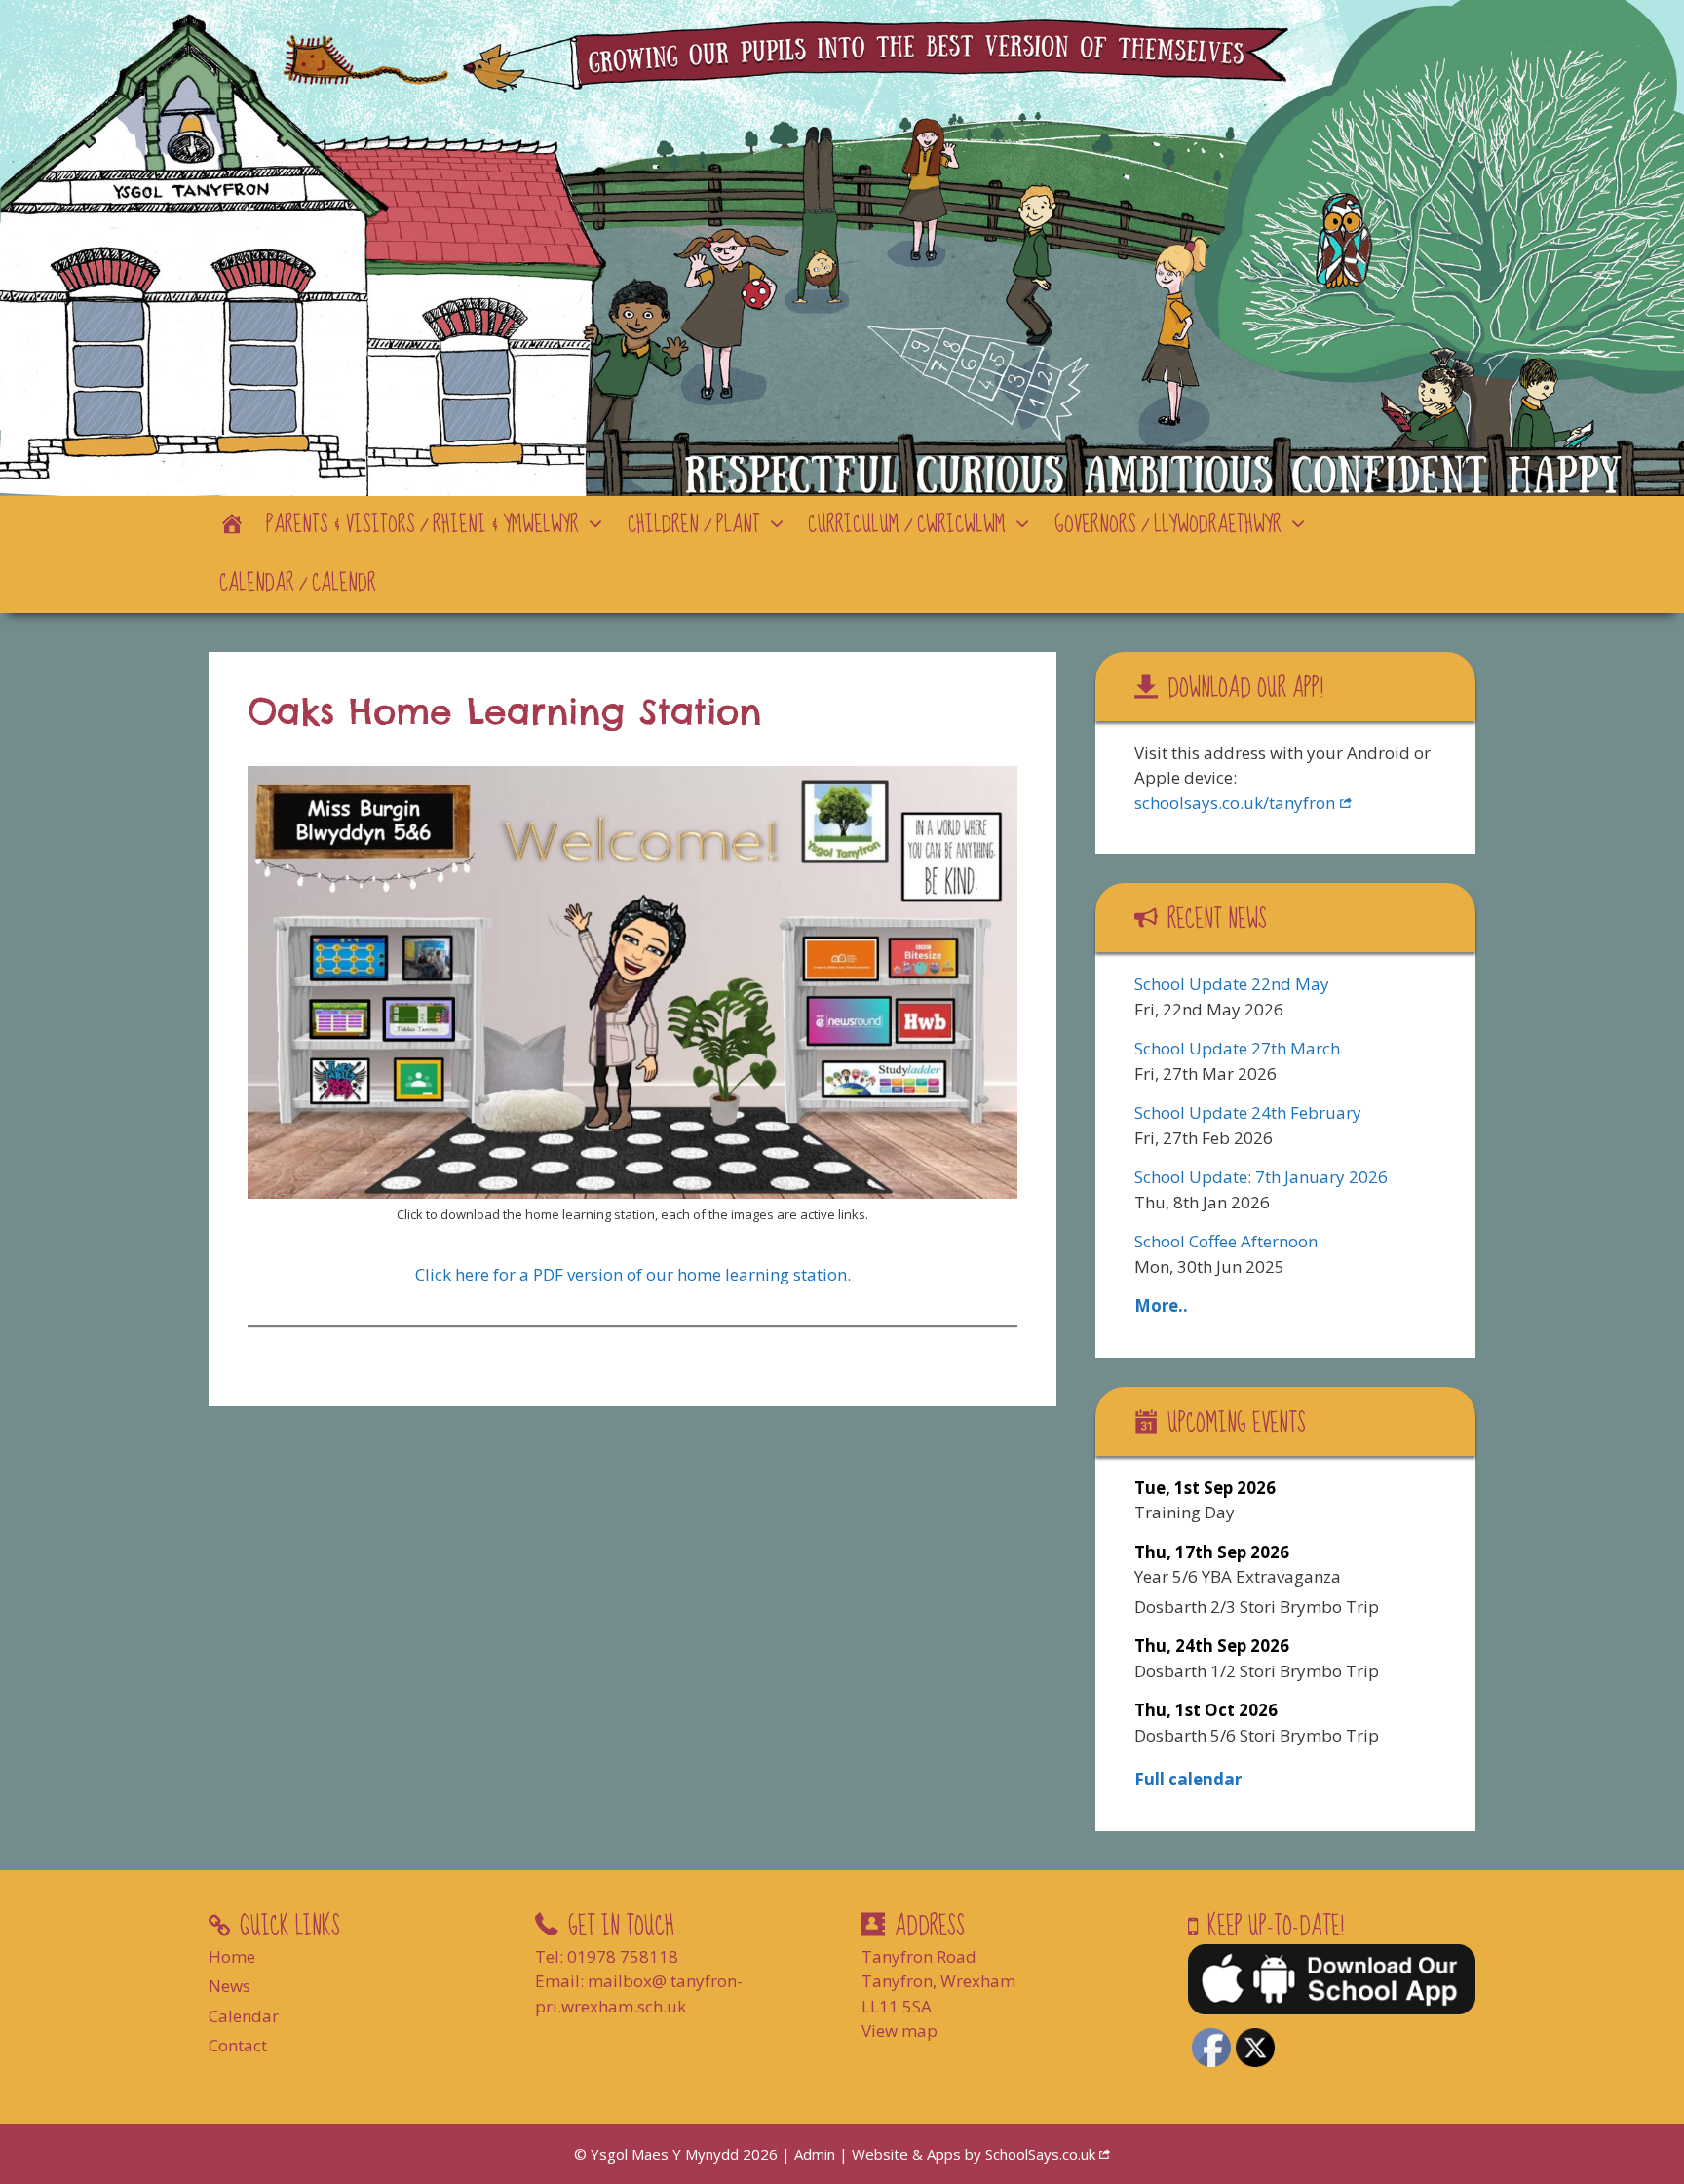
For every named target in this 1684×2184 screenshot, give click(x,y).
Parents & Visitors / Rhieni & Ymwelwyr (422, 525)
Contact (238, 2045)
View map (899, 2031)
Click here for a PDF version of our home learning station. (633, 1274)
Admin (817, 2154)
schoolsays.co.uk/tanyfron (1235, 803)
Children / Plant (694, 525)
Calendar (244, 2016)
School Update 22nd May (1232, 984)
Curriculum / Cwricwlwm (907, 525)
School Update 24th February (1248, 1112)
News (230, 1986)
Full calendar (1188, 1779)
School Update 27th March (1237, 1048)
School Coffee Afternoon (1226, 1241)
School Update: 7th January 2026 (1261, 1177)
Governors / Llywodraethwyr (1168, 525)
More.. (1161, 1305)
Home (232, 1956)
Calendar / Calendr (298, 583)
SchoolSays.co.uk (1040, 2154)
